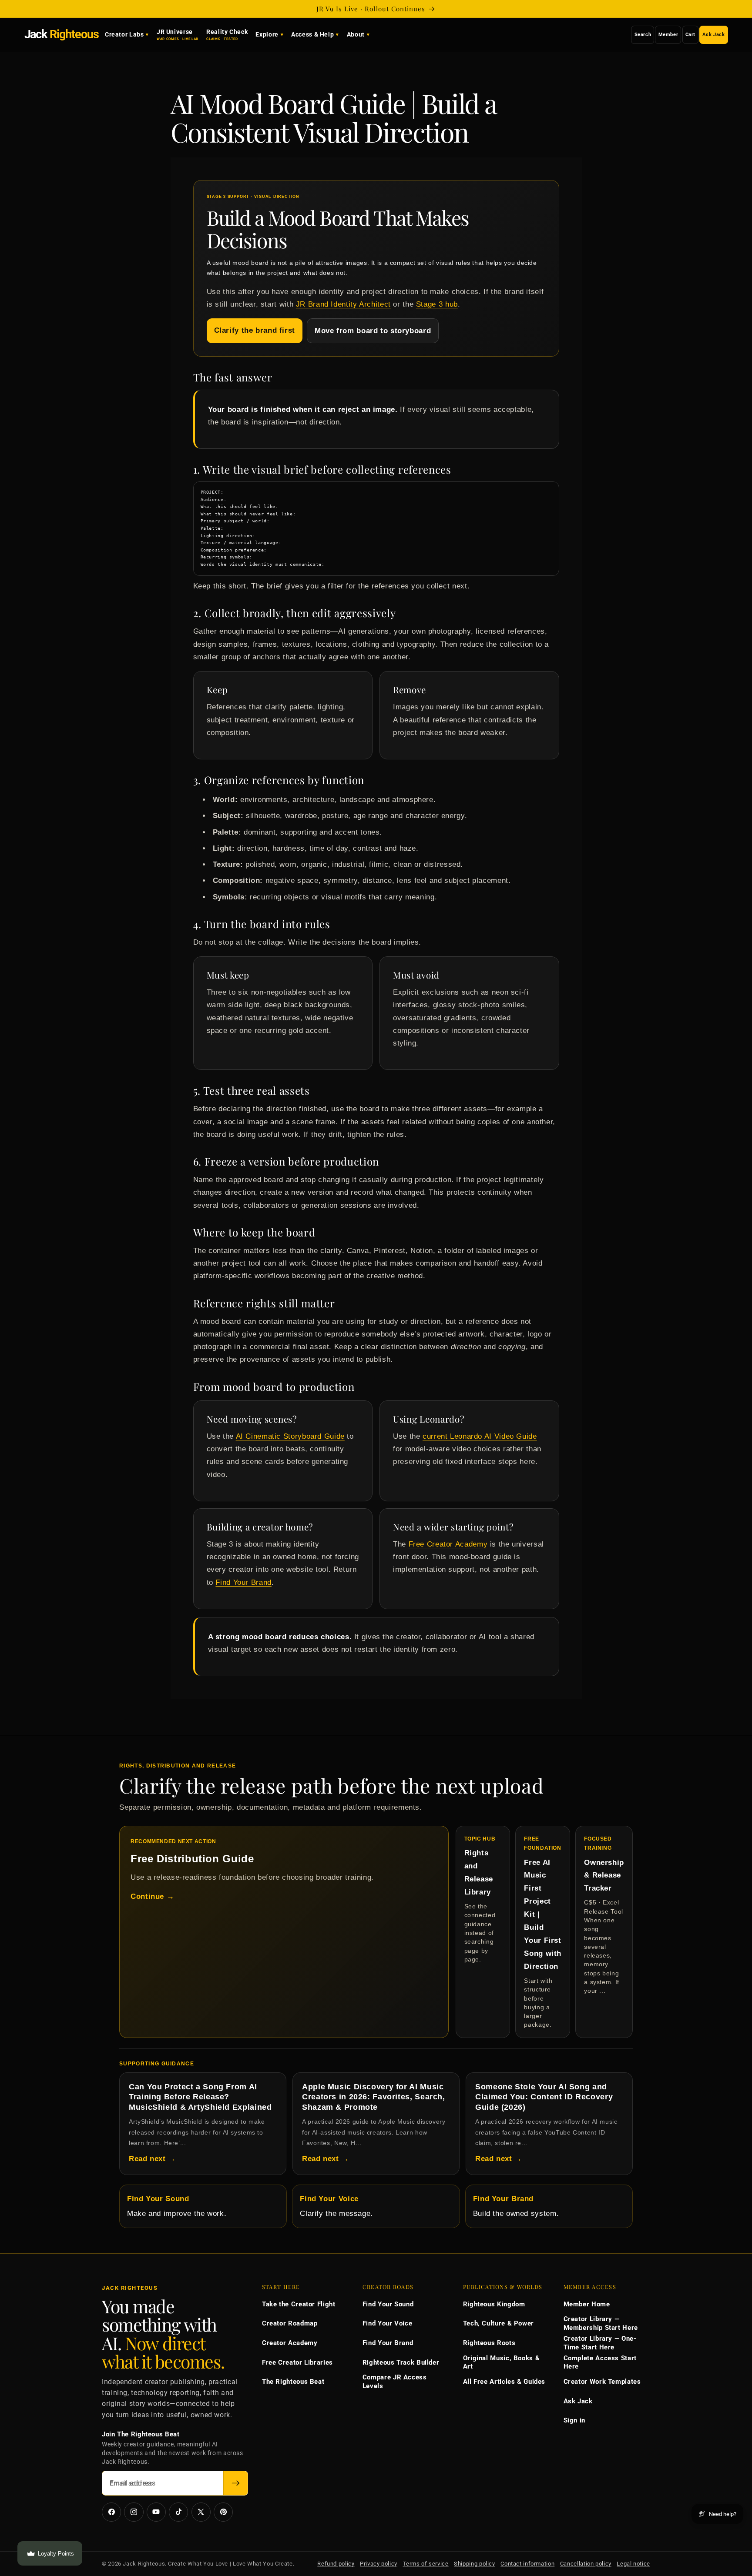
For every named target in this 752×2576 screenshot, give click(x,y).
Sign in (574, 2420)
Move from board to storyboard (373, 331)
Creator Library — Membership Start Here (601, 2323)
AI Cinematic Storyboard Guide (290, 1436)
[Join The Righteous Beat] (236, 2483)
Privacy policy (379, 2564)
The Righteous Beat (293, 2382)
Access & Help (312, 35)
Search (643, 35)
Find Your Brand (243, 1582)
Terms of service (426, 2564)
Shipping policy (474, 2564)
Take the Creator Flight (299, 2304)
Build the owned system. (516, 2206)
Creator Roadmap (290, 2323)
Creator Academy (290, 2343)
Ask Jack (713, 35)
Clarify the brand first (255, 330)
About (356, 35)
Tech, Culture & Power (499, 2323)
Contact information (527, 2564)
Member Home (587, 2304)
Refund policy (336, 2564)
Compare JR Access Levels (395, 2382)
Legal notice (633, 2564)
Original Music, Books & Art (502, 2362)
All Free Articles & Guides (504, 2382)
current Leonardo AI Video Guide (480, 1436)
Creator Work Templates (602, 2382)
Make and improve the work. (177, 2206)
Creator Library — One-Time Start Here (600, 2343)
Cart (691, 35)
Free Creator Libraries (297, 2362)
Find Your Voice (387, 2323)
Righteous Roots (489, 2343)
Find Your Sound (388, 2304)
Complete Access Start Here (600, 2362)
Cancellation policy (586, 2564)
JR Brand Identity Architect (343, 304)
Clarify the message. (336, 2206)
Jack (62, 34)
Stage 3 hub (437, 304)
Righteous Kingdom (494, 2304)
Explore (267, 35)
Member (668, 35)
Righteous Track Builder (401, 2362)
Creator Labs (124, 35)
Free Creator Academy (448, 1544)
